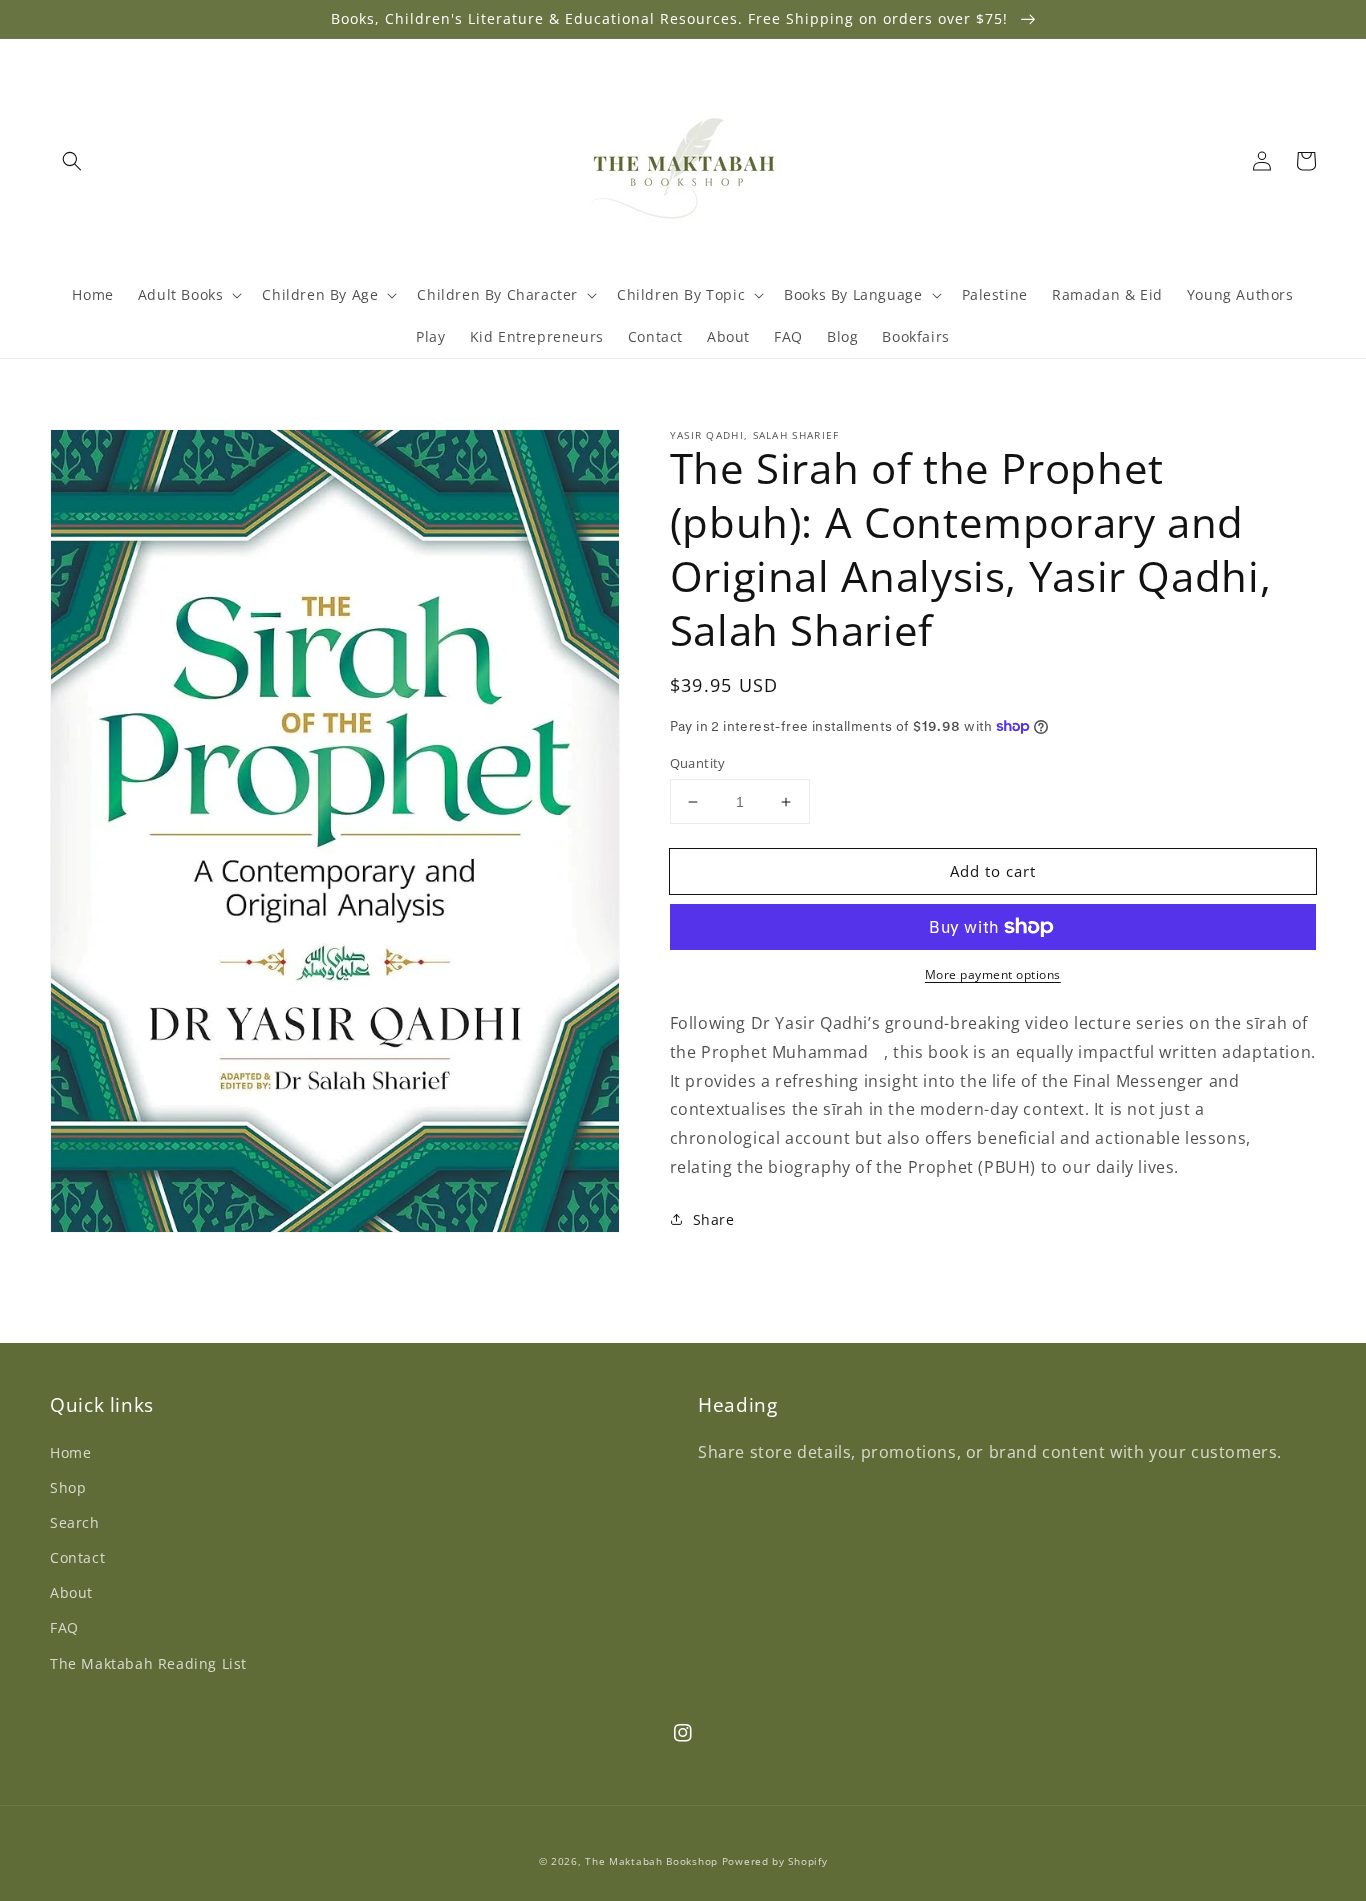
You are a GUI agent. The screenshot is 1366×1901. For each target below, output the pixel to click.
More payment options (993, 974)
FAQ (64, 1627)
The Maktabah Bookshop (651, 1861)
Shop (68, 1487)
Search (75, 1522)
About (71, 1592)
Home (70, 1452)
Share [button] (714, 1219)
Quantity (698, 763)
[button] (72, 161)
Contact (77, 1557)
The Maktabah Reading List (148, 1663)
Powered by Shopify (775, 1861)
